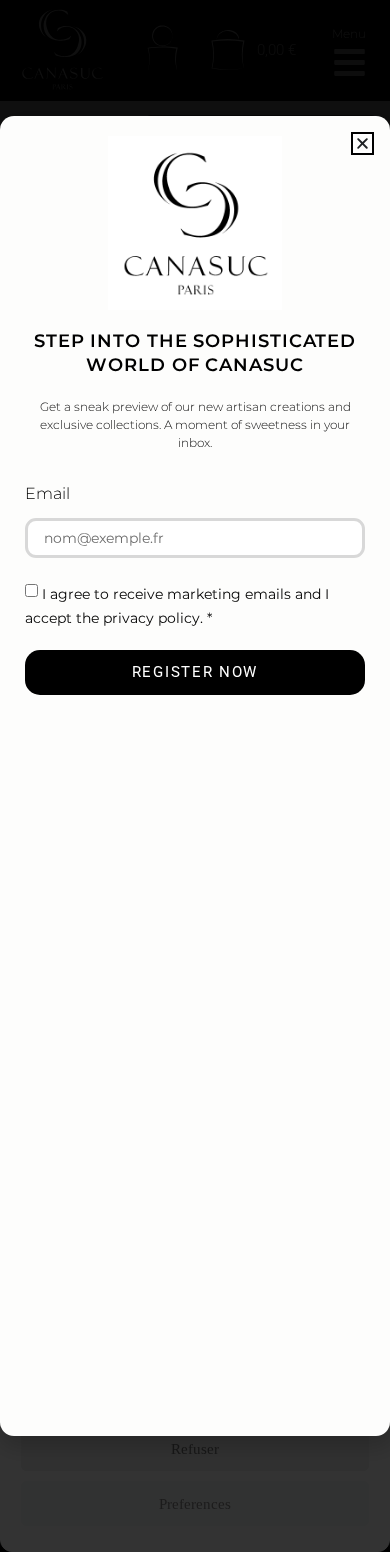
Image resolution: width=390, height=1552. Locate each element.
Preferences (195, 1504)
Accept (195, 1394)
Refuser (195, 1449)
